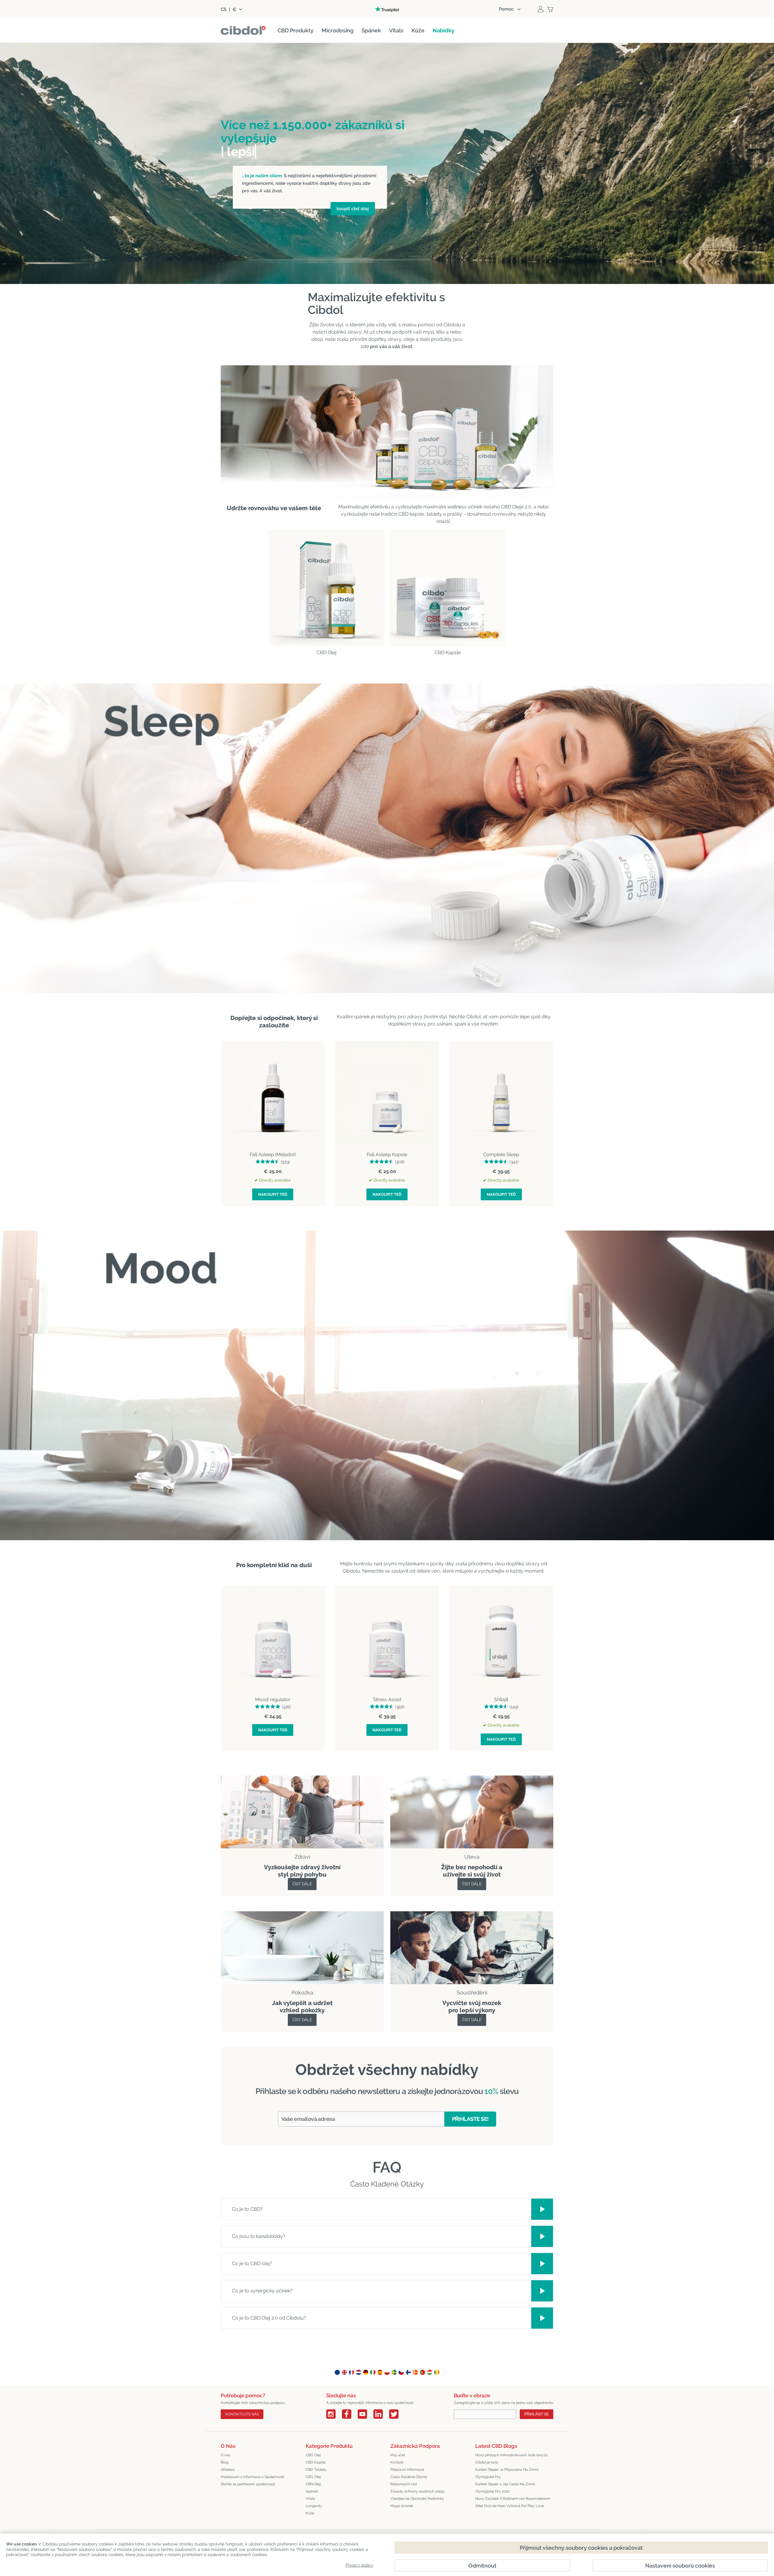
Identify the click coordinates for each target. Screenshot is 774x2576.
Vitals (310, 2499)
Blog (224, 2462)
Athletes (228, 2470)
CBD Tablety (316, 2470)
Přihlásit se (537, 2414)
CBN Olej (313, 2484)
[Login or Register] (541, 9)
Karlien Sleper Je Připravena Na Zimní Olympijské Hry (507, 2473)
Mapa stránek (402, 2506)
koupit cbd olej (353, 209)
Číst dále (302, 1884)
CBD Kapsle (316, 2462)
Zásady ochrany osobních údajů (417, 2491)
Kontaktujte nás (242, 2414)
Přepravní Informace (407, 2470)
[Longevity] (302, 1915)
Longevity (314, 2506)
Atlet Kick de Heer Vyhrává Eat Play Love (510, 2506)
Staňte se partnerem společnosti (248, 2484)
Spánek (312, 2491)
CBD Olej (313, 2455)
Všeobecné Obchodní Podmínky (417, 2499)
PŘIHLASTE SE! (470, 2119)
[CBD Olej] (327, 588)
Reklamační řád (403, 2484)
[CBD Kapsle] (447, 588)
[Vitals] (472, 1915)
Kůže (310, 2513)
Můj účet (398, 2455)
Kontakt (397, 2462)
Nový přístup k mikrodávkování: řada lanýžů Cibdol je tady (511, 2459)
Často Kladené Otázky (409, 2477)
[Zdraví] (302, 1779)
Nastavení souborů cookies (680, 2566)
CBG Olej (313, 2477)
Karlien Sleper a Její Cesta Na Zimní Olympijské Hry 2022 (505, 2488)
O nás (226, 2455)
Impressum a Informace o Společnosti (252, 2477)
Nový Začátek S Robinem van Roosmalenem (513, 2499)
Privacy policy (359, 2565)
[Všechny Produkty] (472, 1779)
